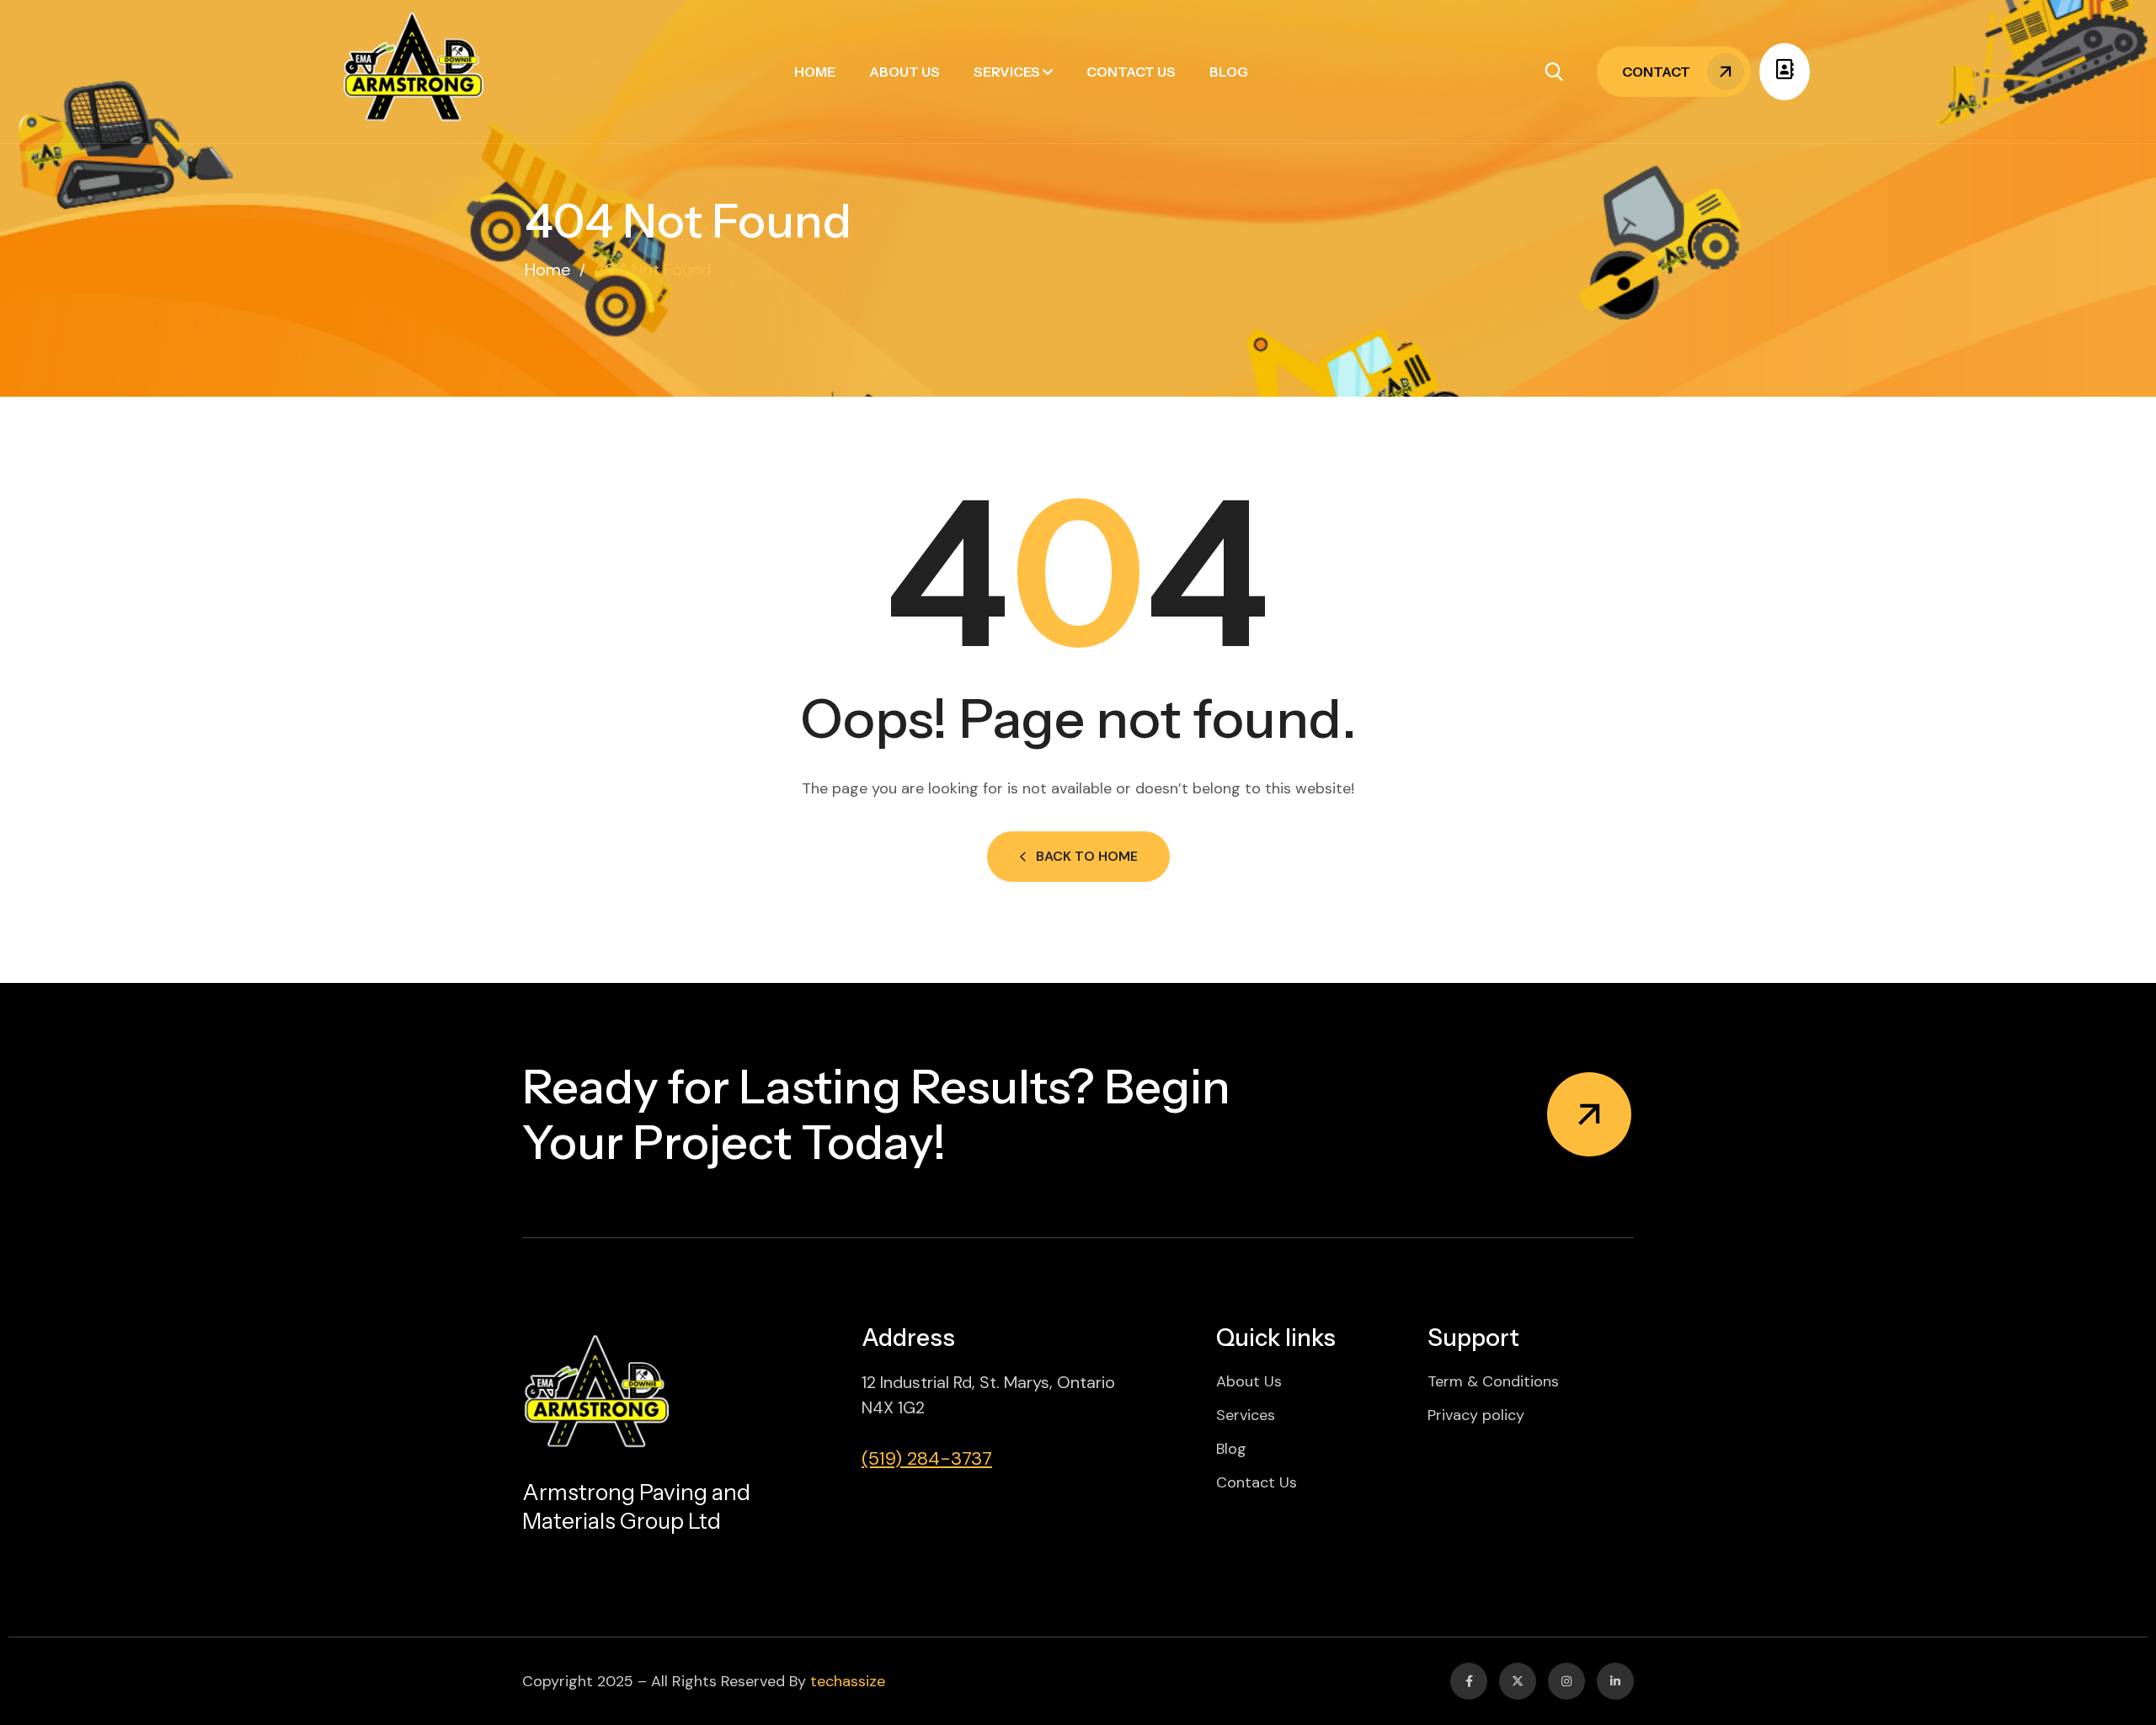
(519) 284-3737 (927, 1458)
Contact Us (1131, 72)
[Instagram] (1566, 1681)
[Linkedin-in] (1615, 1681)
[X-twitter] (1518, 1681)
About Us (905, 72)
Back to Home (1087, 856)
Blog (1229, 72)
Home (815, 72)
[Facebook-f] (1469, 1681)
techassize (848, 1681)
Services (1007, 72)
